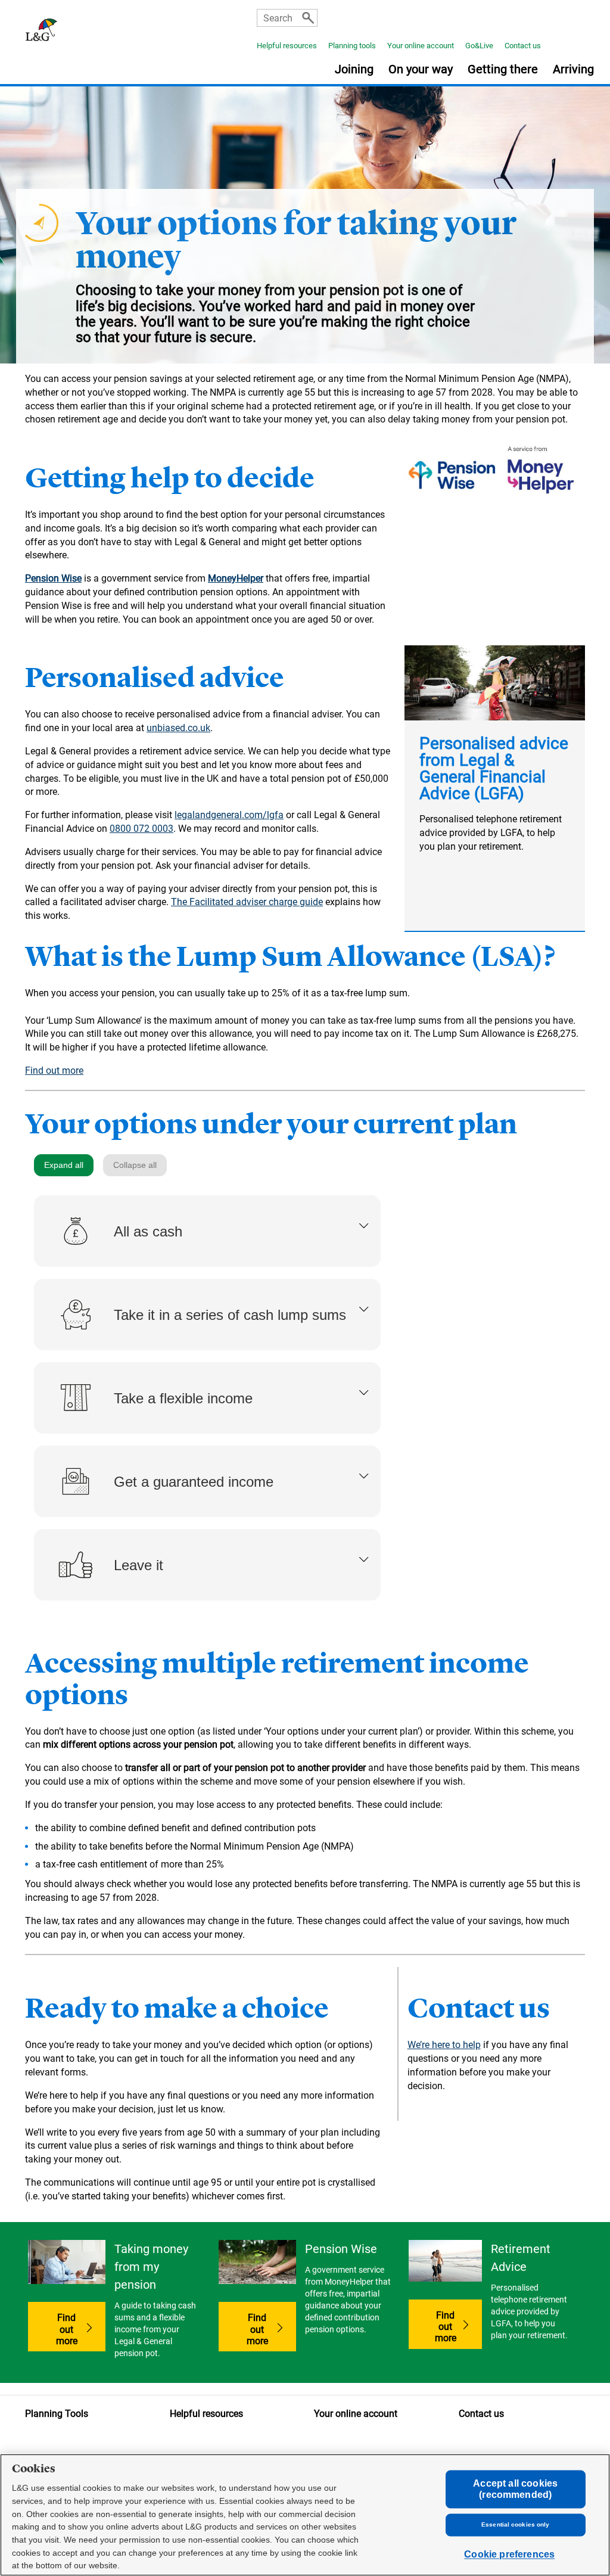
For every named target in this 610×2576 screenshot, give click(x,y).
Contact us (523, 46)
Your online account (421, 46)
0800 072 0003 (141, 829)
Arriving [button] (573, 70)
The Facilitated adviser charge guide (247, 902)
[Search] (308, 18)
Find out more (54, 1071)
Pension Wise (53, 578)
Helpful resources (287, 46)
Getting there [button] (503, 70)
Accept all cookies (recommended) (515, 2489)
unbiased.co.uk (178, 728)
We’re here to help (444, 2045)
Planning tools (352, 46)
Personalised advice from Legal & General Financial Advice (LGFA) (494, 768)
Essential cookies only (515, 2525)
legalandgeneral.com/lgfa (229, 815)
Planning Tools (57, 2414)
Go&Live (479, 46)
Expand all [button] (64, 1165)
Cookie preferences (509, 2555)
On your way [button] (421, 70)
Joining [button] (354, 70)
